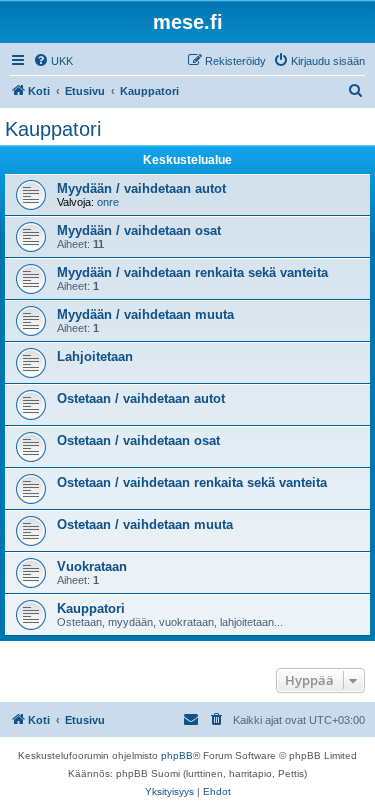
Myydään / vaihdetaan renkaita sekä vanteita (192, 272)
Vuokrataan (92, 566)
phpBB (177, 755)
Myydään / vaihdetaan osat (139, 230)
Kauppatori (53, 129)
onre (108, 202)
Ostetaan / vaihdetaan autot (141, 398)
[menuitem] (53, 61)
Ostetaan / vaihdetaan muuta (145, 524)
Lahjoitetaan (95, 356)
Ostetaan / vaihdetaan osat (138, 440)
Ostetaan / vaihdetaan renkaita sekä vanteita (192, 482)
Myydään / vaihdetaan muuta (145, 314)
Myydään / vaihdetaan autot (141, 188)
